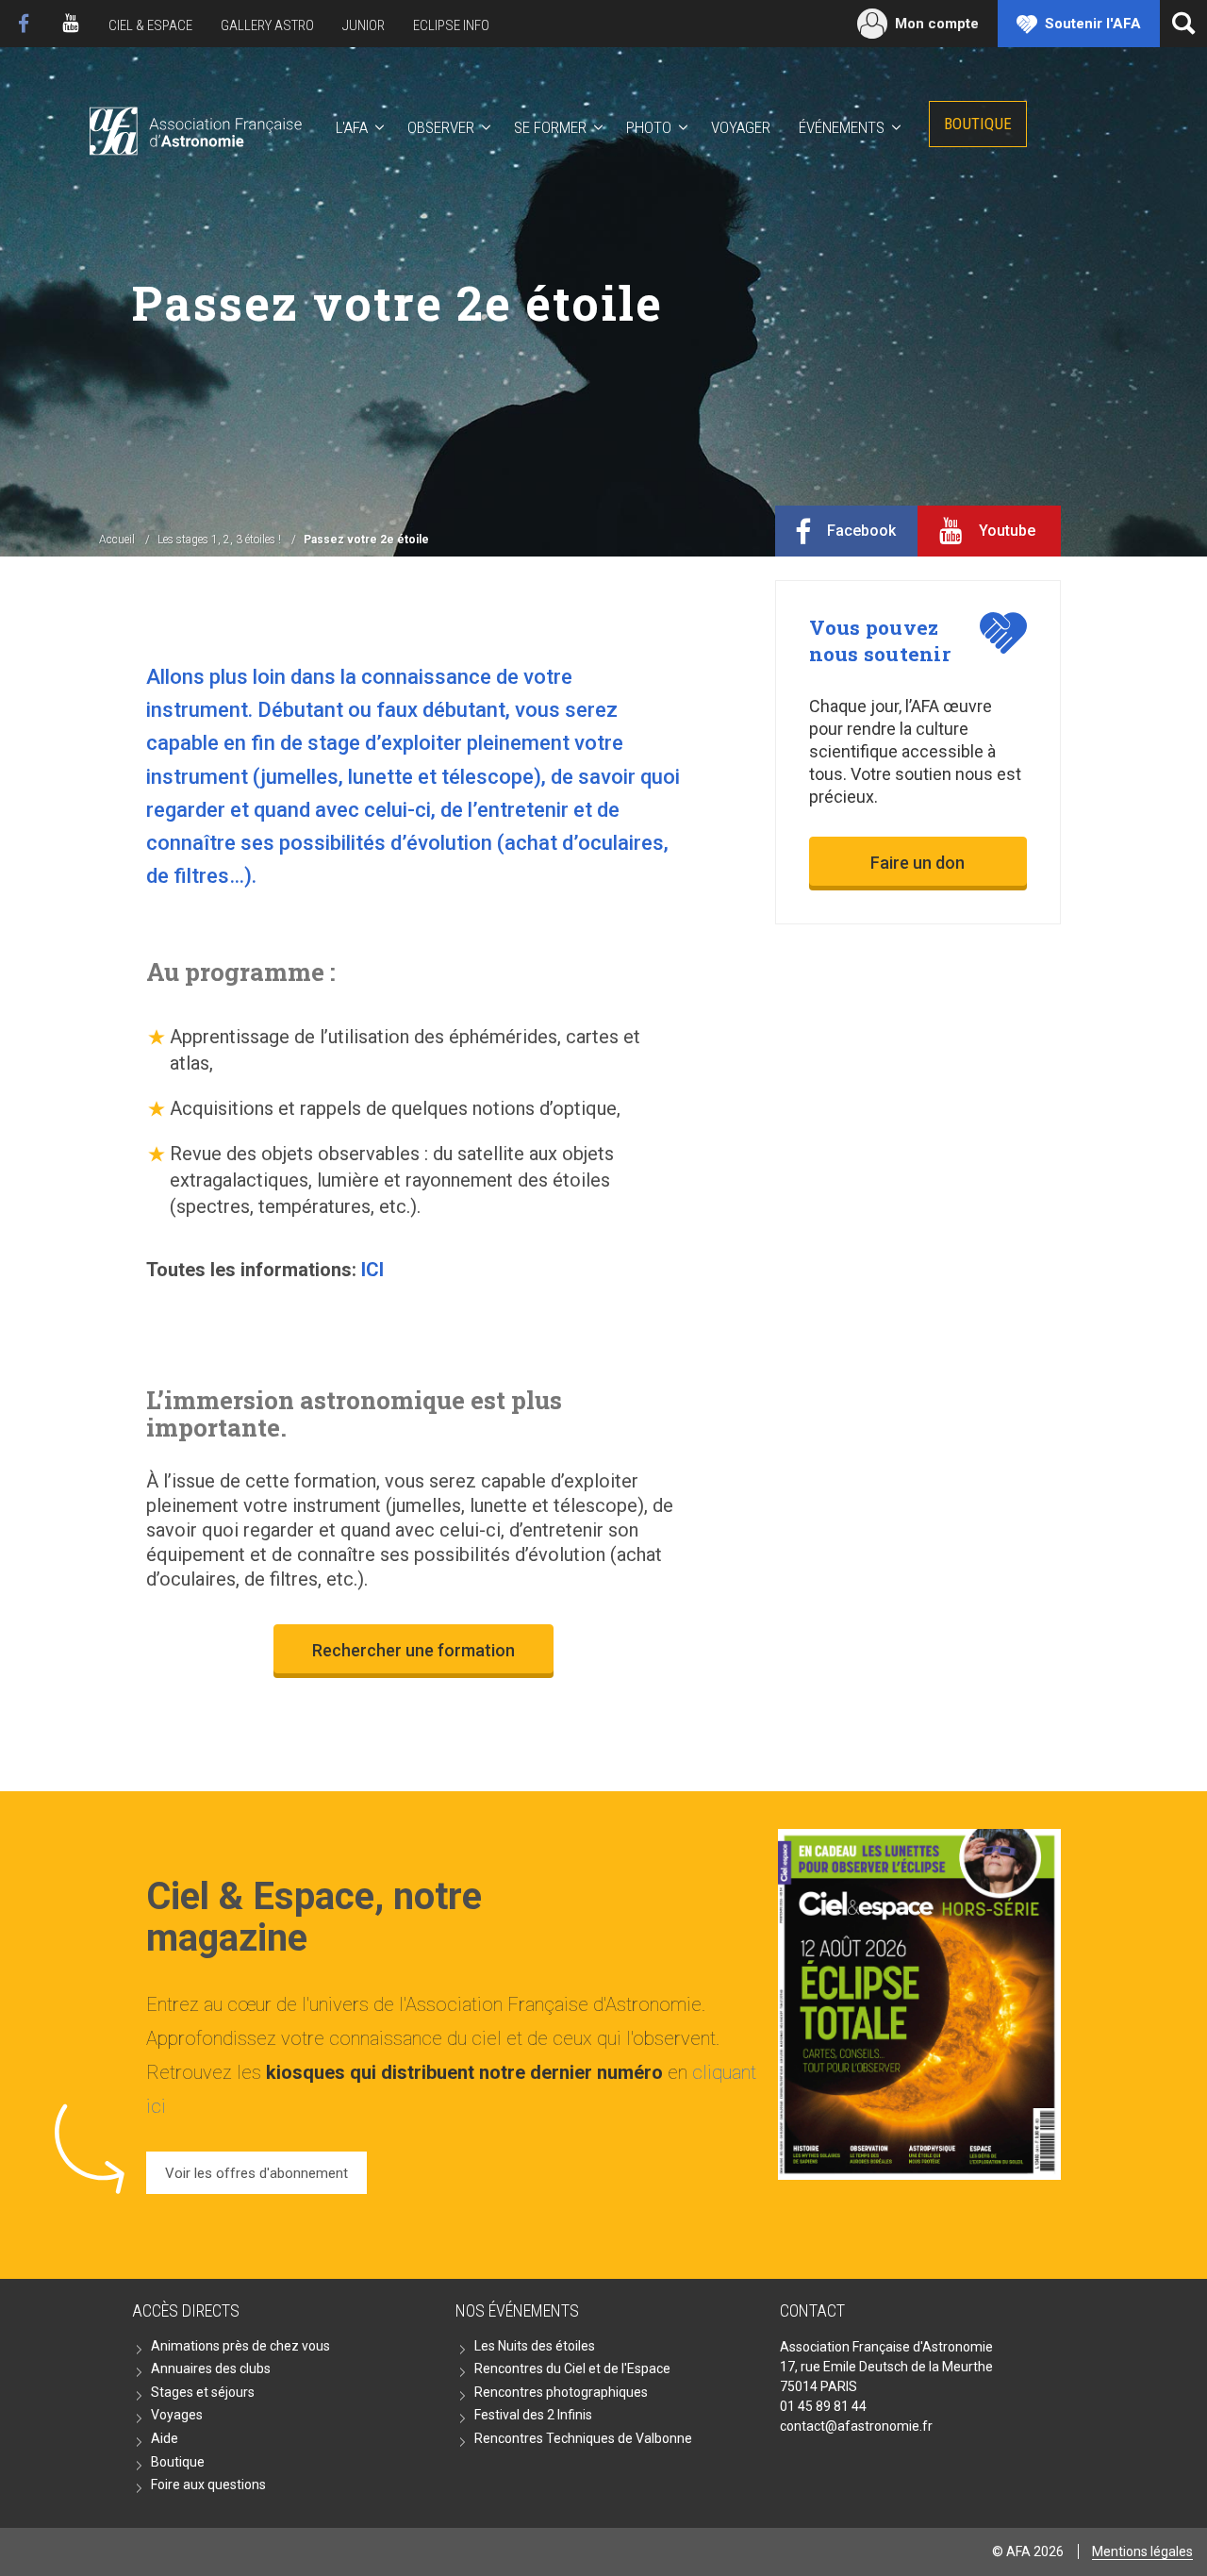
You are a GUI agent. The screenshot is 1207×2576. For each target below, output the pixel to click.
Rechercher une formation (413, 1650)
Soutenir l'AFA (1093, 24)
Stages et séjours (203, 2392)
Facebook (24, 24)
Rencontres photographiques (561, 2392)
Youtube (71, 24)
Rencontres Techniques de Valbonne (583, 2438)
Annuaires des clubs (211, 2368)
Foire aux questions (208, 2485)
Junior (364, 25)
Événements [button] (842, 127)
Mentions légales (1142, 2551)
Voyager (741, 127)
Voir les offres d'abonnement (256, 2173)
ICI (370, 1270)
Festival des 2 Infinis (533, 2415)
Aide (165, 2438)
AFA (194, 128)
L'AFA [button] (352, 127)
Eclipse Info (451, 25)
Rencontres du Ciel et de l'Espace (572, 2368)
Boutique (978, 124)
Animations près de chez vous (240, 2346)
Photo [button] (649, 127)
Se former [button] (550, 127)
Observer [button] (441, 127)
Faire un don (918, 863)
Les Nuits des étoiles (535, 2346)
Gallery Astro (267, 25)
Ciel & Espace (150, 25)
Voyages (177, 2415)
